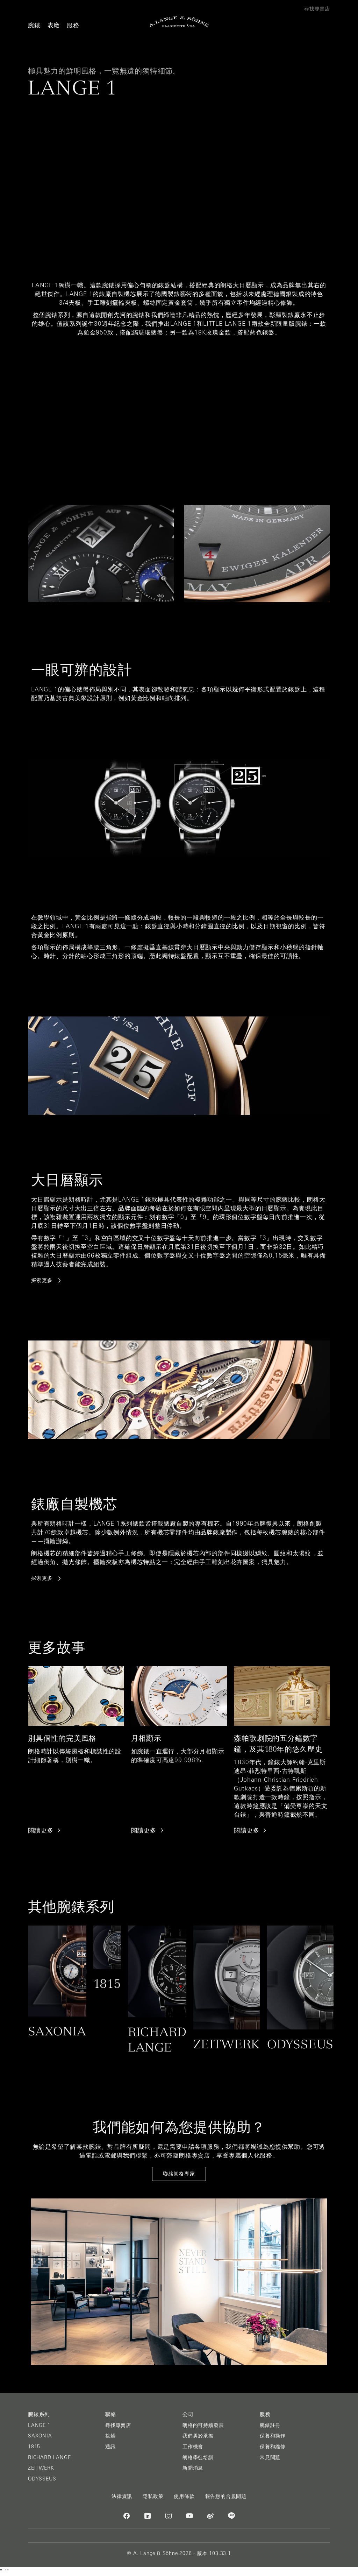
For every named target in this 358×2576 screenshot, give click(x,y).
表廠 (54, 25)
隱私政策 (153, 2496)
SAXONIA (40, 2436)
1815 (34, 2447)
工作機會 (193, 2447)
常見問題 (270, 2457)
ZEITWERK (41, 2468)
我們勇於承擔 (198, 2436)
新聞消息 (193, 2468)
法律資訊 (122, 2496)
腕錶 (34, 25)
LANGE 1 (39, 2425)
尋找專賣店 (118, 2425)
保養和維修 (273, 2447)
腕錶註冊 (270, 2425)
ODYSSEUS (42, 2479)
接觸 (110, 2436)
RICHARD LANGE (49, 2457)
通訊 (110, 2447)
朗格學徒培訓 (198, 2457)
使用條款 (184, 2496)
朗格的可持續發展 (203, 2425)
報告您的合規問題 (226, 2496)
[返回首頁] (179, 22)
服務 (73, 25)
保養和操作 (273, 2436)
